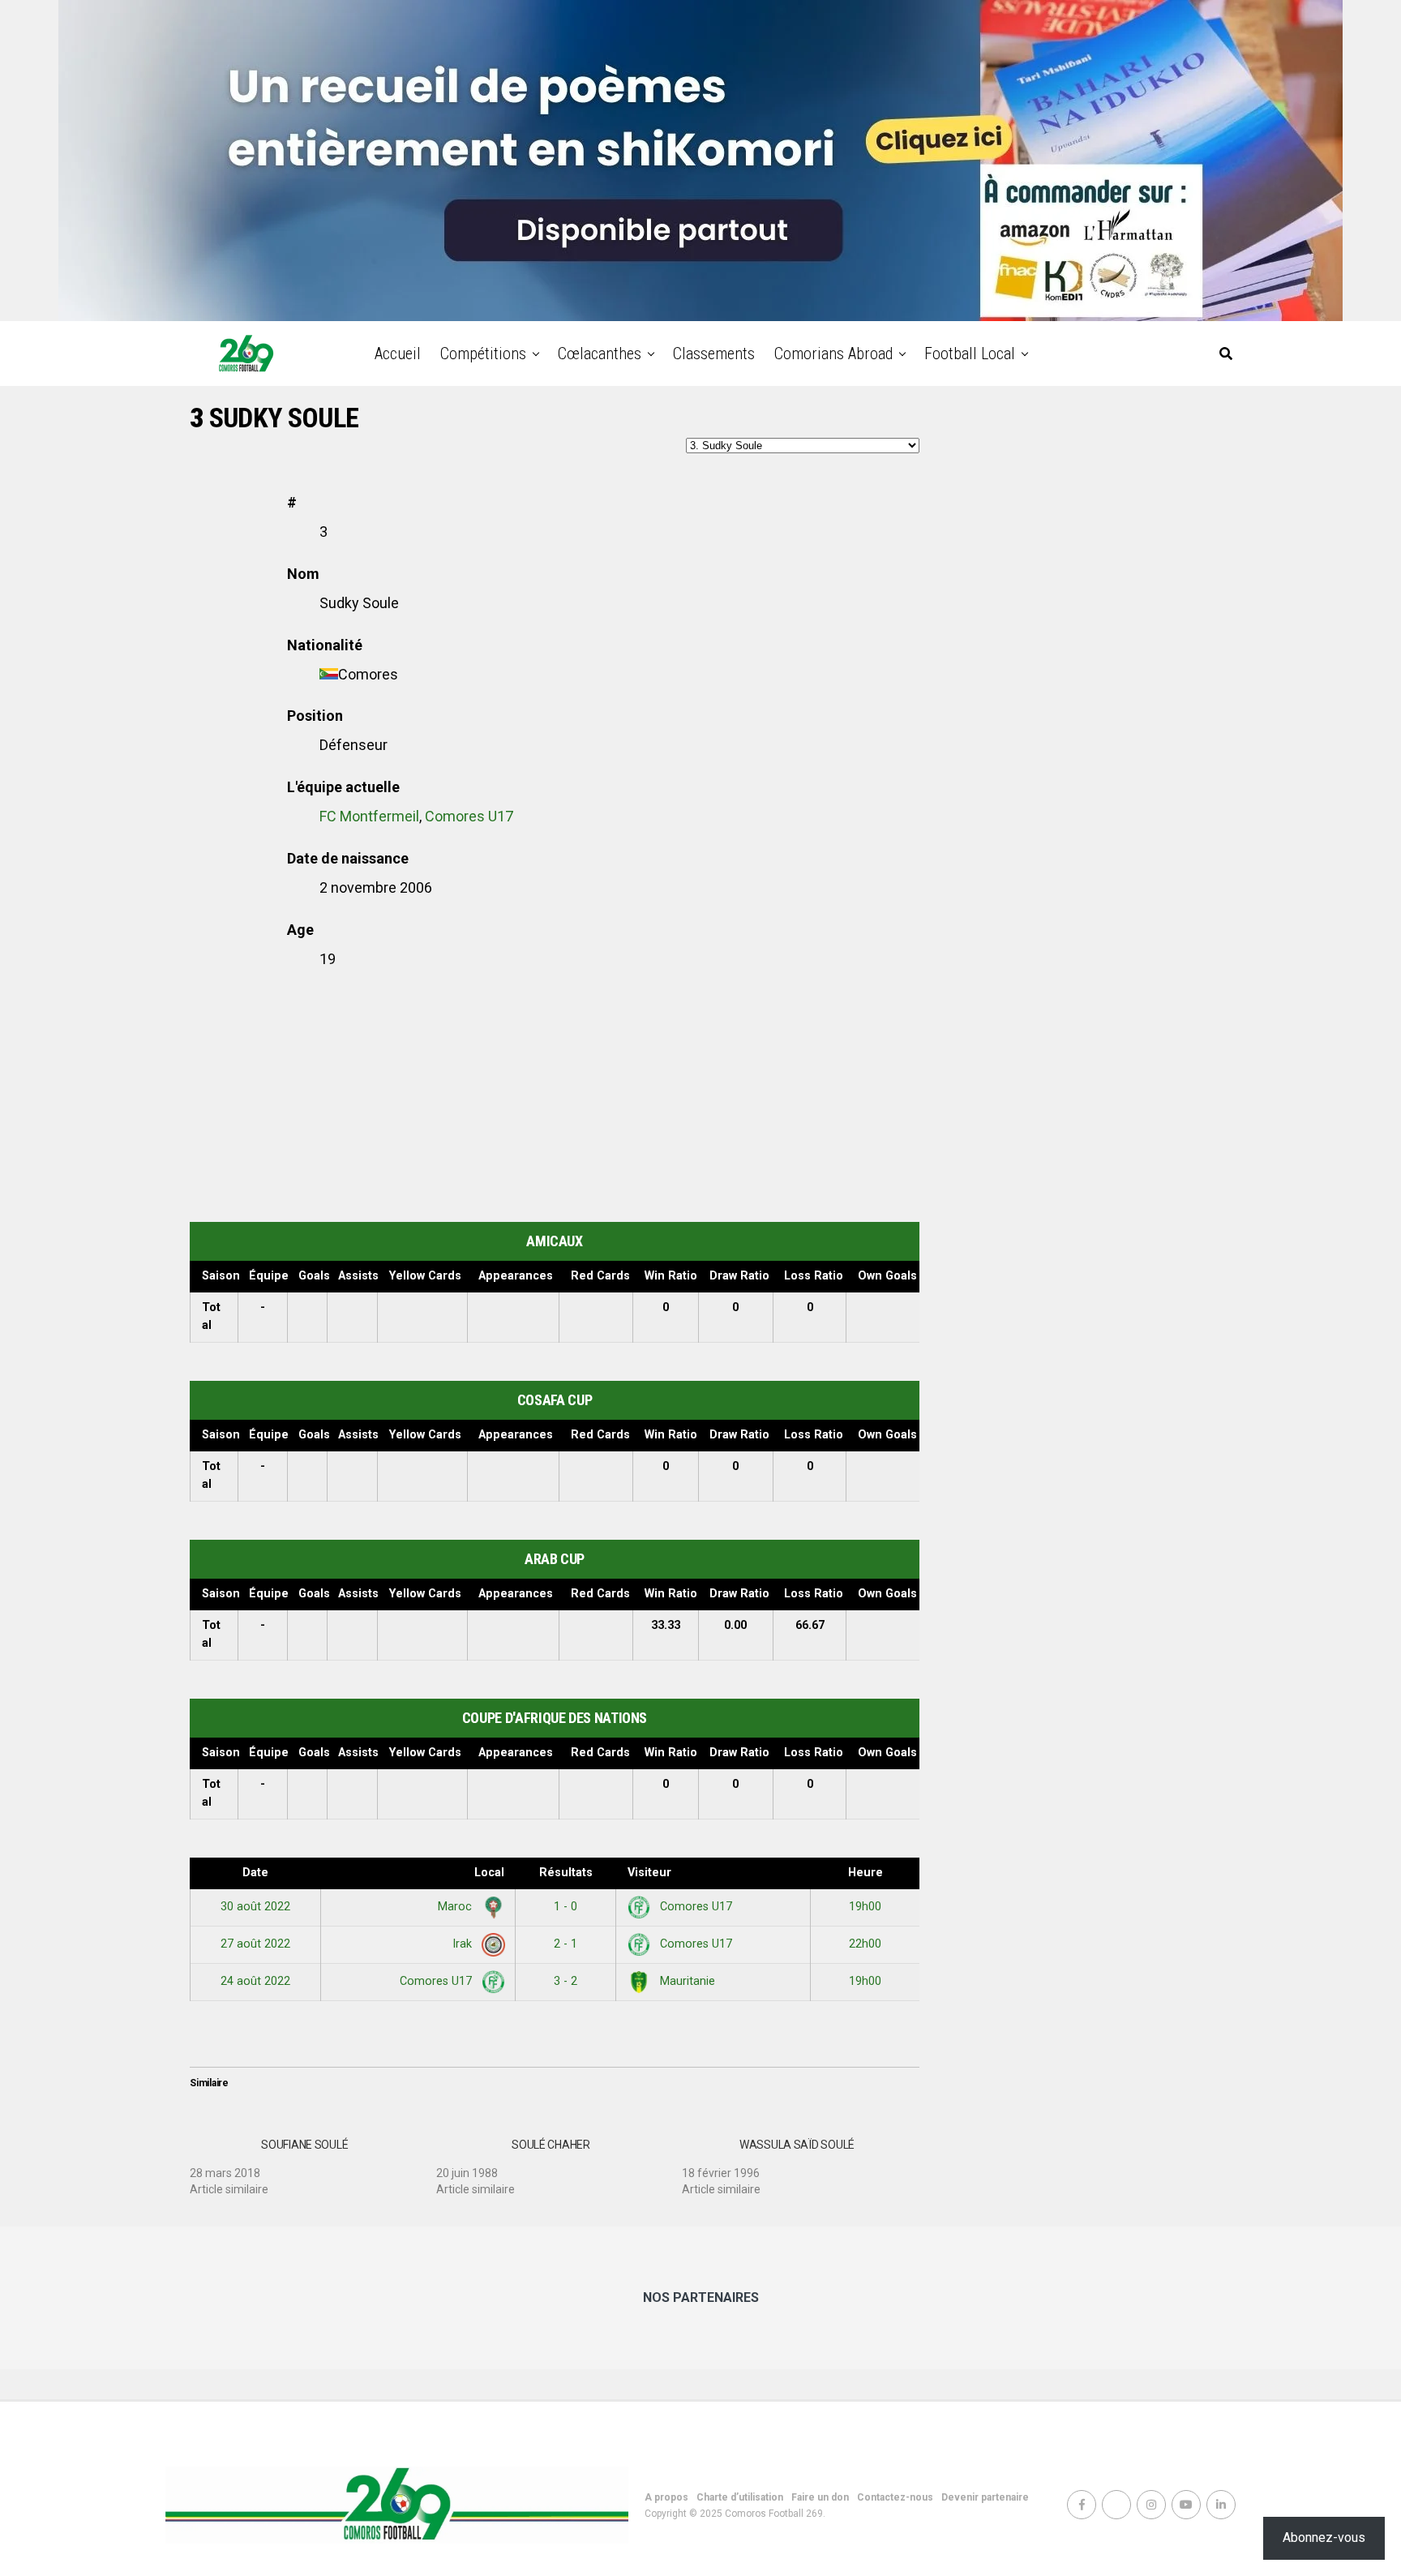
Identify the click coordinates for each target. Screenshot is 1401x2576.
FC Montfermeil (369, 816)
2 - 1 (566, 1944)
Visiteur (649, 1873)
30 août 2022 (255, 1907)
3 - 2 (566, 1981)
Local (489, 1873)
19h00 (865, 1907)
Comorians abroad (833, 354)
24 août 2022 (255, 1981)
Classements (714, 354)
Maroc (456, 1907)
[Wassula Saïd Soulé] (805, 2161)
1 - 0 (566, 1907)
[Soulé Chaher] (559, 2161)
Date (255, 1873)
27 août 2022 (255, 1944)
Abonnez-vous (1324, 2537)
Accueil (398, 354)
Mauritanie (686, 1981)
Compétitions (483, 354)
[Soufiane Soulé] (313, 2161)
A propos (666, 2497)
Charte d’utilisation (740, 2497)
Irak (464, 1944)
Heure (865, 1873)
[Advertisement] (555, 1100)
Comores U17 (469, 816)
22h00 (865, 1944)
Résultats (566, 1873)
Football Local (970, 354)
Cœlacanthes (600, 354)
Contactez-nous (895, 2497)
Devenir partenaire (985, 2497)
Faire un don (820, 2497)
